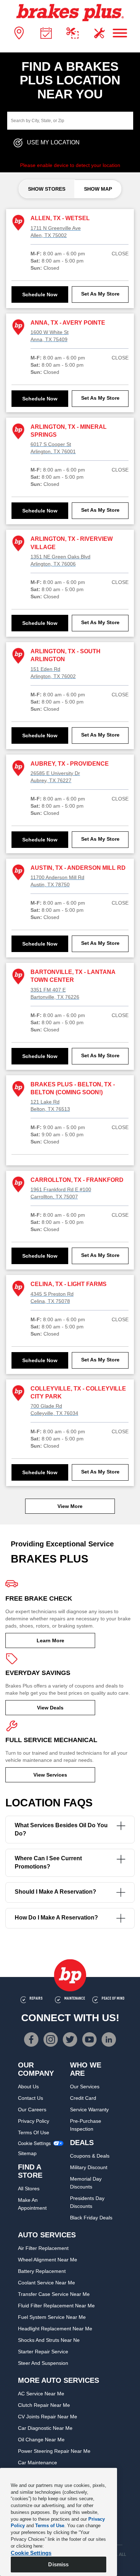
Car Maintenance (38, 2463)
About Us (28, 2087)
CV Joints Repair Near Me (48, 2417)
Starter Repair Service (43, 2352)
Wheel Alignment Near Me (48, 2260)
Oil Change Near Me (41, 2440)
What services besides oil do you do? (61, 1829)
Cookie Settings (34, 2143)
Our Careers (32, 2109)
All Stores (29, 2189)
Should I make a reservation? (55, 1892)
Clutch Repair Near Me (44, 2405)
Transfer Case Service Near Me (54, 2294)
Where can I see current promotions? (48, 1862)
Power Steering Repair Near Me (54, 2451)
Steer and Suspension (43, 2363)
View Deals (50, 1708)
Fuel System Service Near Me (52, 2317)
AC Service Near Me (41, 2394)
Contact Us (31, 2098)
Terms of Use (34, 2132)
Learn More (50, 1640)
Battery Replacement (42, 2271)
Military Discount (89, 2167)
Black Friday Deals (91, 2218)
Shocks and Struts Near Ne (49, 2340)
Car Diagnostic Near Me (45, 2428)
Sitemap (27, 2153)
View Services (50, 1775)
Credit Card (83, 2098)
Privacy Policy (34, 2121)
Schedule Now (40, 294)
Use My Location (53, 143)
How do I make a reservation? (56, 1918)
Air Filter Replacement (43, 2248)
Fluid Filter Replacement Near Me (56, 2306)
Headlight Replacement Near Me (55, 2329)
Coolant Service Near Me (46, 2283)
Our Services (85, 2087)
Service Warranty (89, 2109)
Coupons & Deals (90, 2156)
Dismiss (58, 2564)
